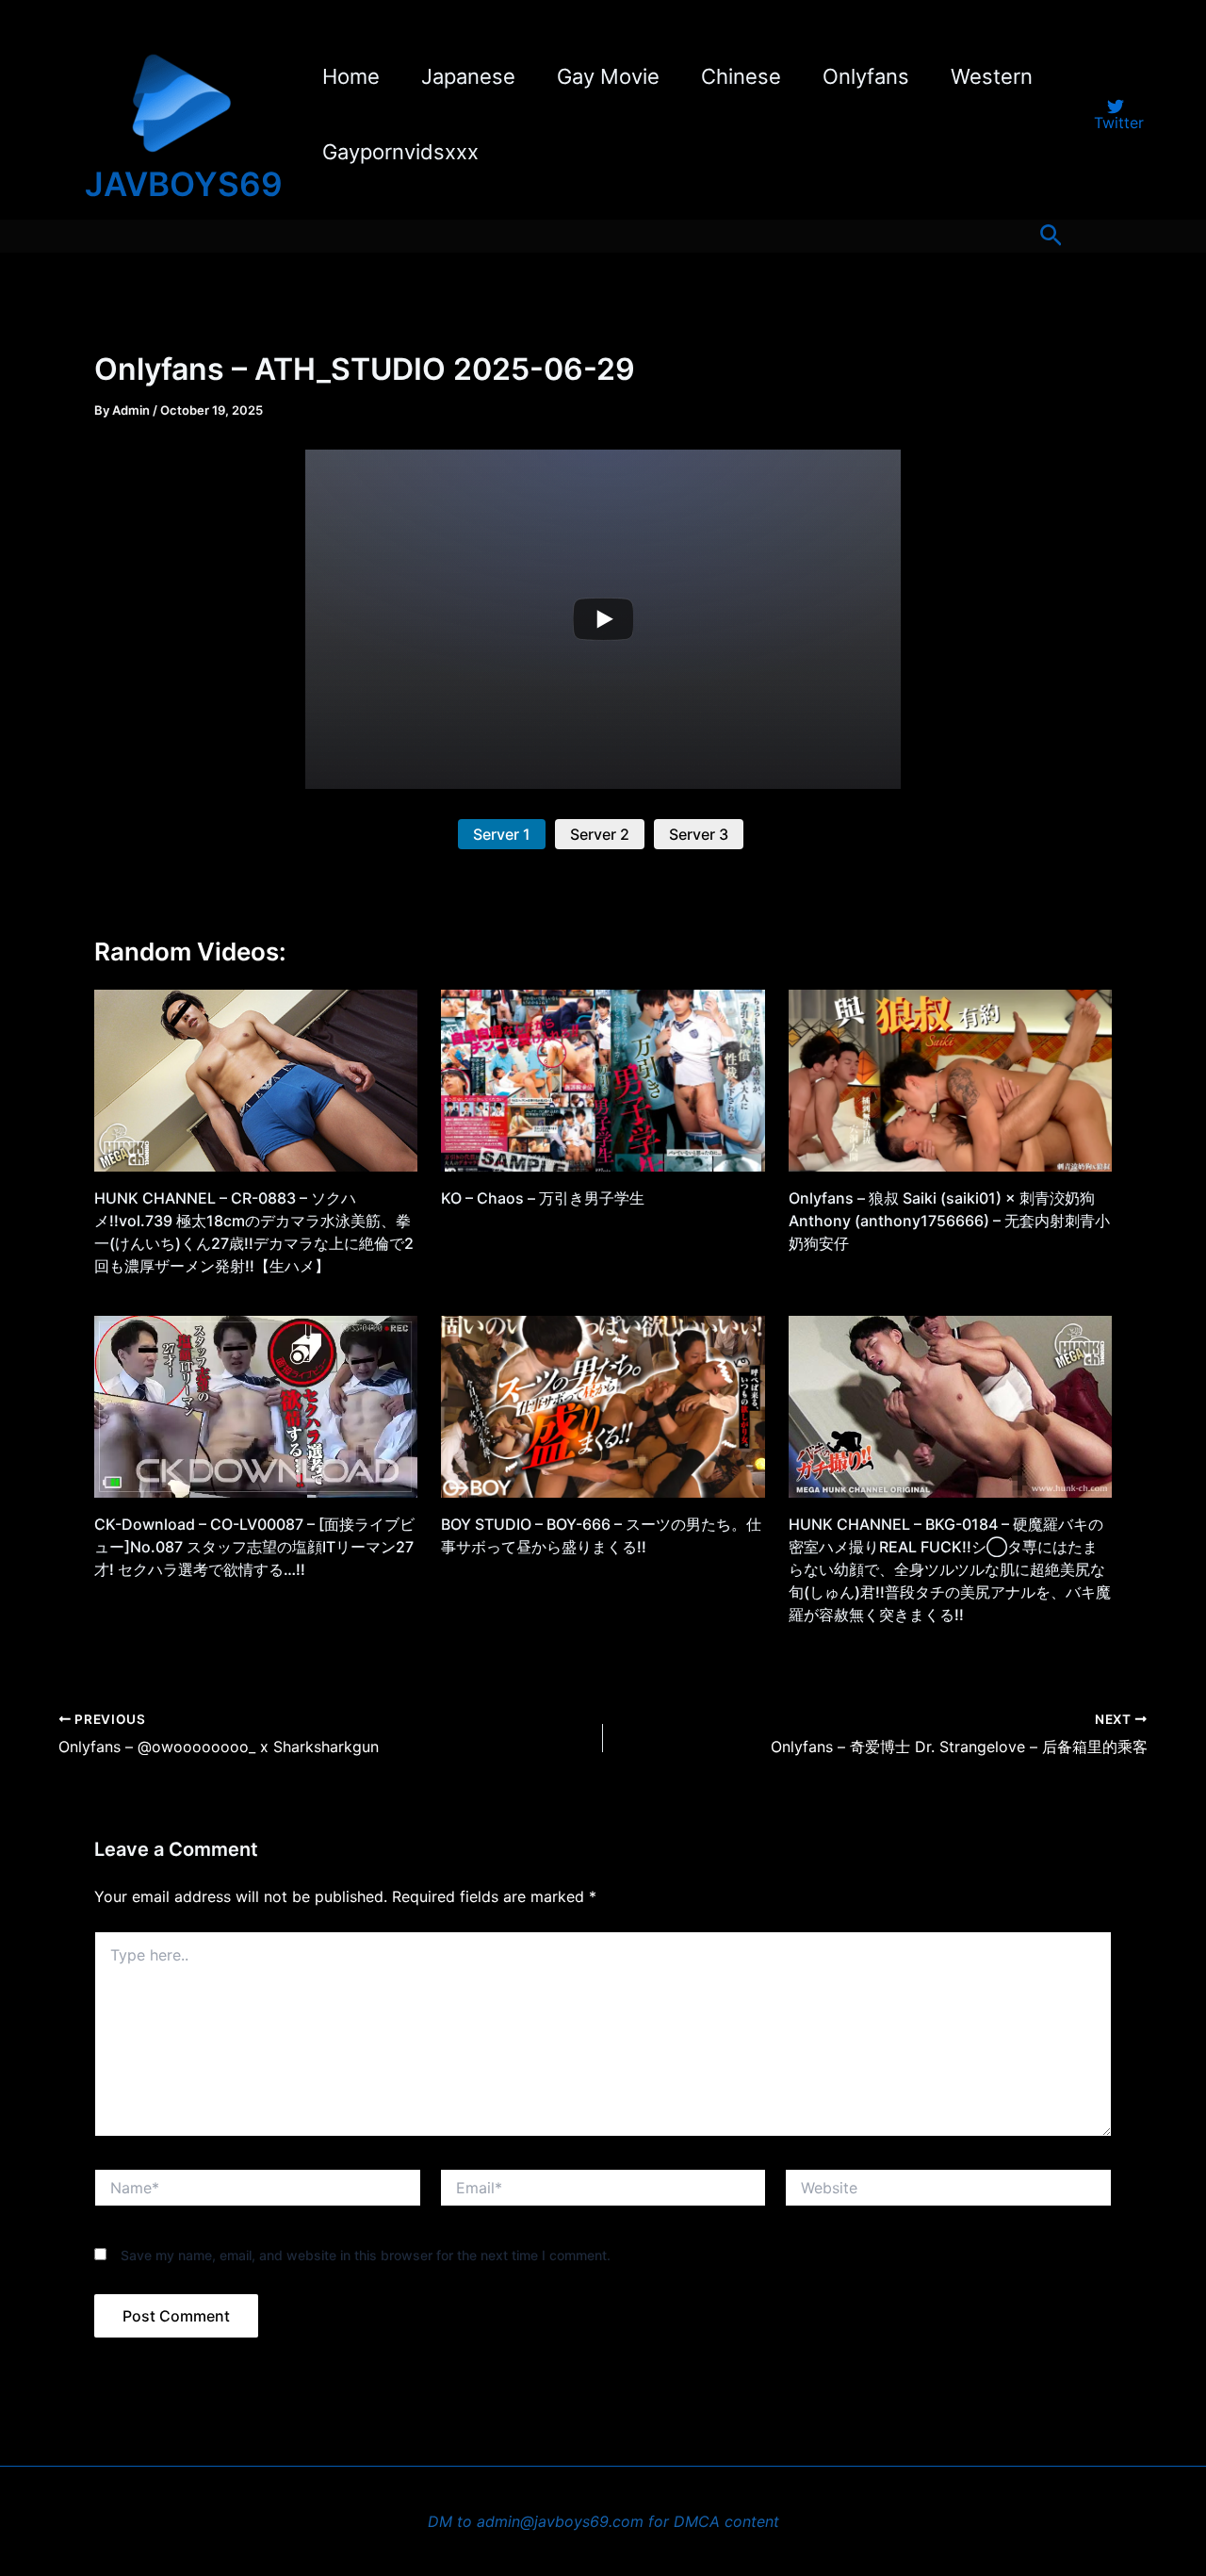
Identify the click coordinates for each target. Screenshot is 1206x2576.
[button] (1051, 236)
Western (992, 76)
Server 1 (502, 834)
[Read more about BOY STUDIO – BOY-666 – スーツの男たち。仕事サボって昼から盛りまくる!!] (603, 1405)
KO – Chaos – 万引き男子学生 (543, 1198)
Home (351, 76)
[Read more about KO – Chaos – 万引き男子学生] (603, 1079)
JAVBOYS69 (184, 184)
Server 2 (600, 834)
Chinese (741, 76)
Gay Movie (608, 76)
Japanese (468, 76)
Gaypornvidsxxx (400, 152)
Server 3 (699, 834)
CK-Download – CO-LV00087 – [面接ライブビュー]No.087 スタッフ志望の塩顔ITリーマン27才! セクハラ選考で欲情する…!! (254, 1547)
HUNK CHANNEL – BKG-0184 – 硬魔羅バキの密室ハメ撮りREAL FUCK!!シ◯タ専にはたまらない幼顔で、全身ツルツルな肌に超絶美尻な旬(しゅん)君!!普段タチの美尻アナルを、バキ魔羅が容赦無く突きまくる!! (950, 1569)
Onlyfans (866, 76)
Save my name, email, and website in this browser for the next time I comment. (366, 2255)
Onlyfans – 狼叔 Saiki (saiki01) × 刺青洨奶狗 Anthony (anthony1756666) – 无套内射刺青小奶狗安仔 (949, 1221)
